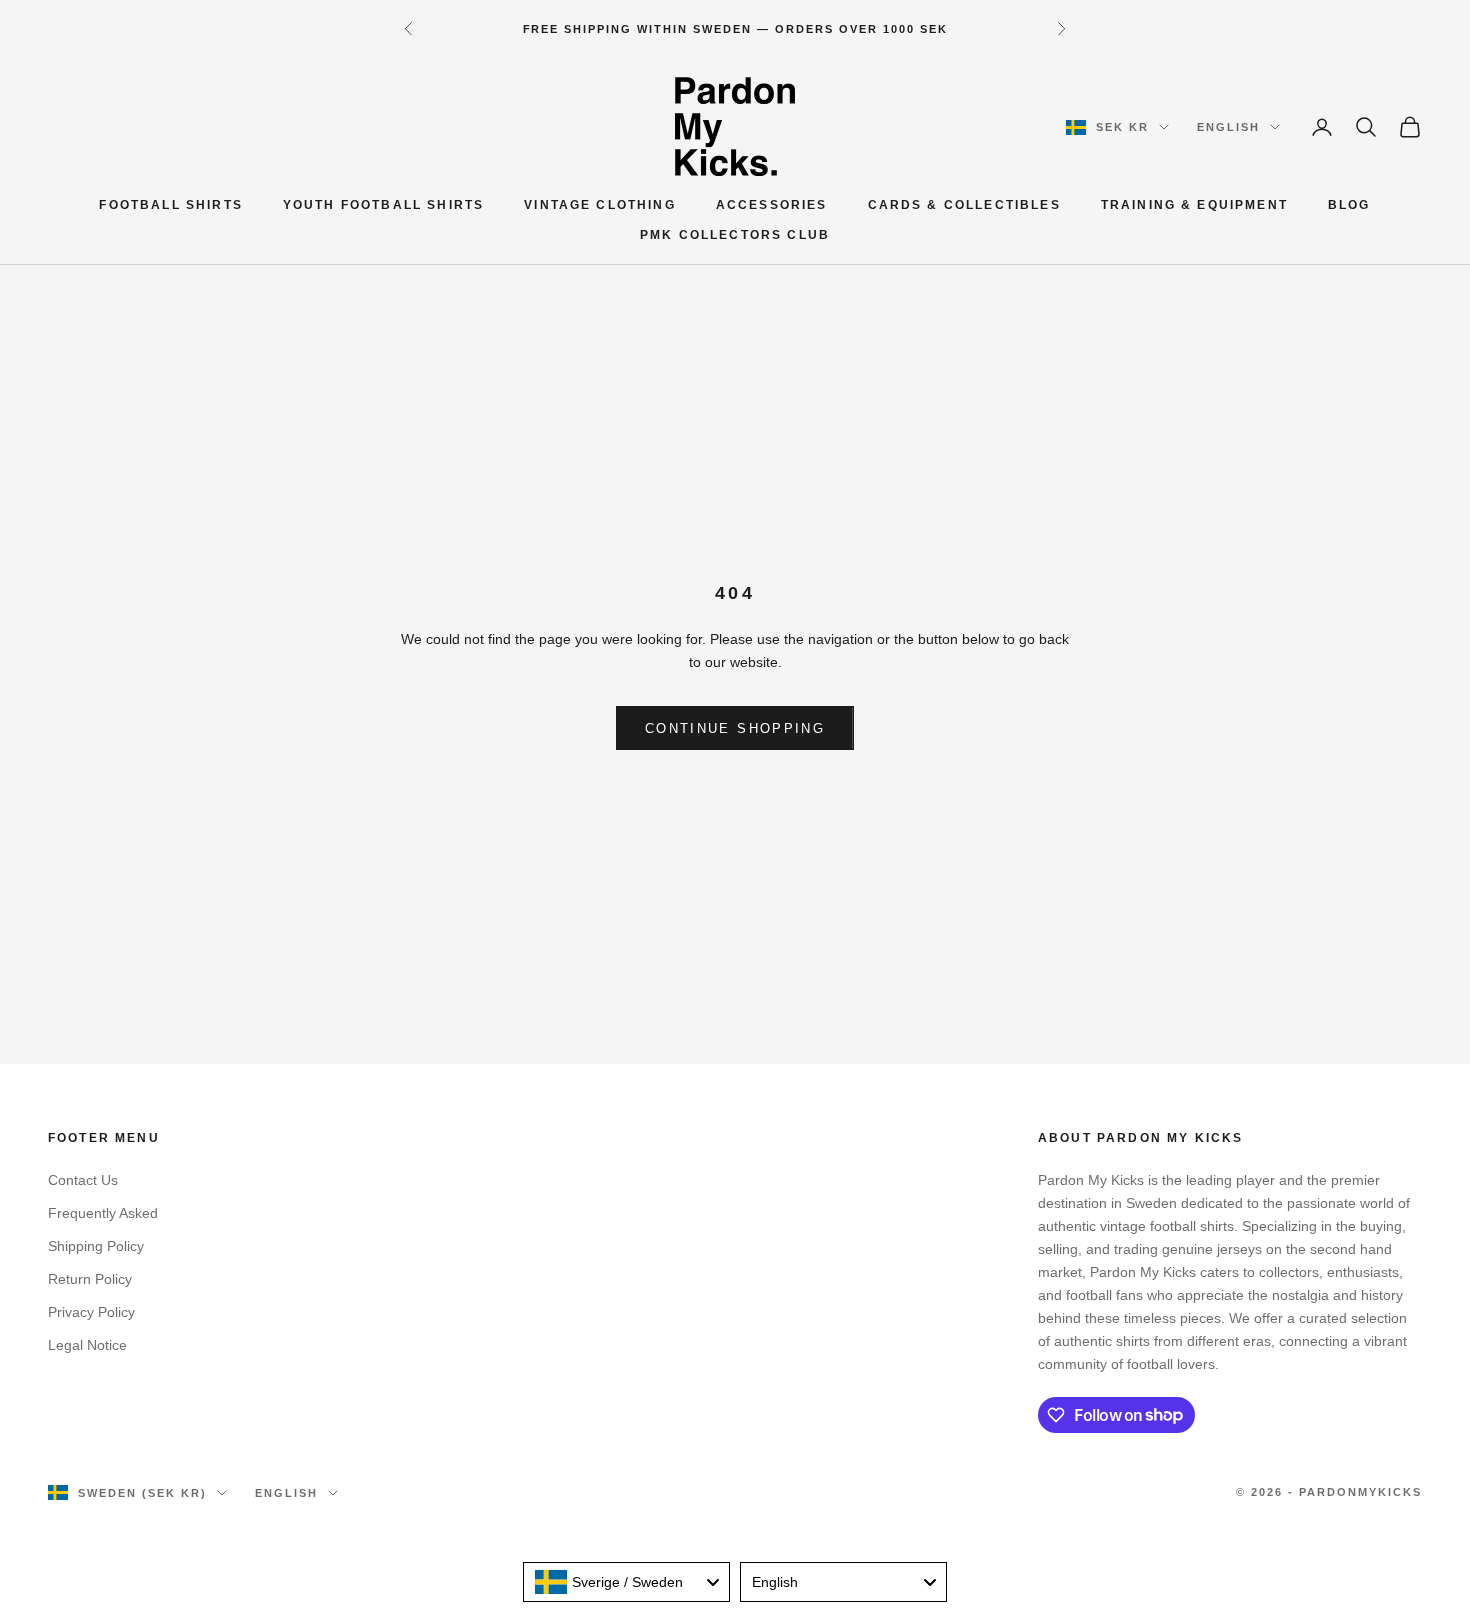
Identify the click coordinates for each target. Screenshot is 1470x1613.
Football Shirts (170, 205)
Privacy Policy (91, 1312)
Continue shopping (735, 728)
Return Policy (90, 1279)
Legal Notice (87, 1345)
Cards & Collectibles (964, 205)
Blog (1349, 205)
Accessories (772, 205)
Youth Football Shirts (383, 205)
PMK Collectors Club (735, 236)
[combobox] (626, 1582)
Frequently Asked (103, 1213)
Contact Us (83, 1180)
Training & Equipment (1194, 205)
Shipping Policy (96, 1246)
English (1228, 127)
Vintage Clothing (600, 205)
